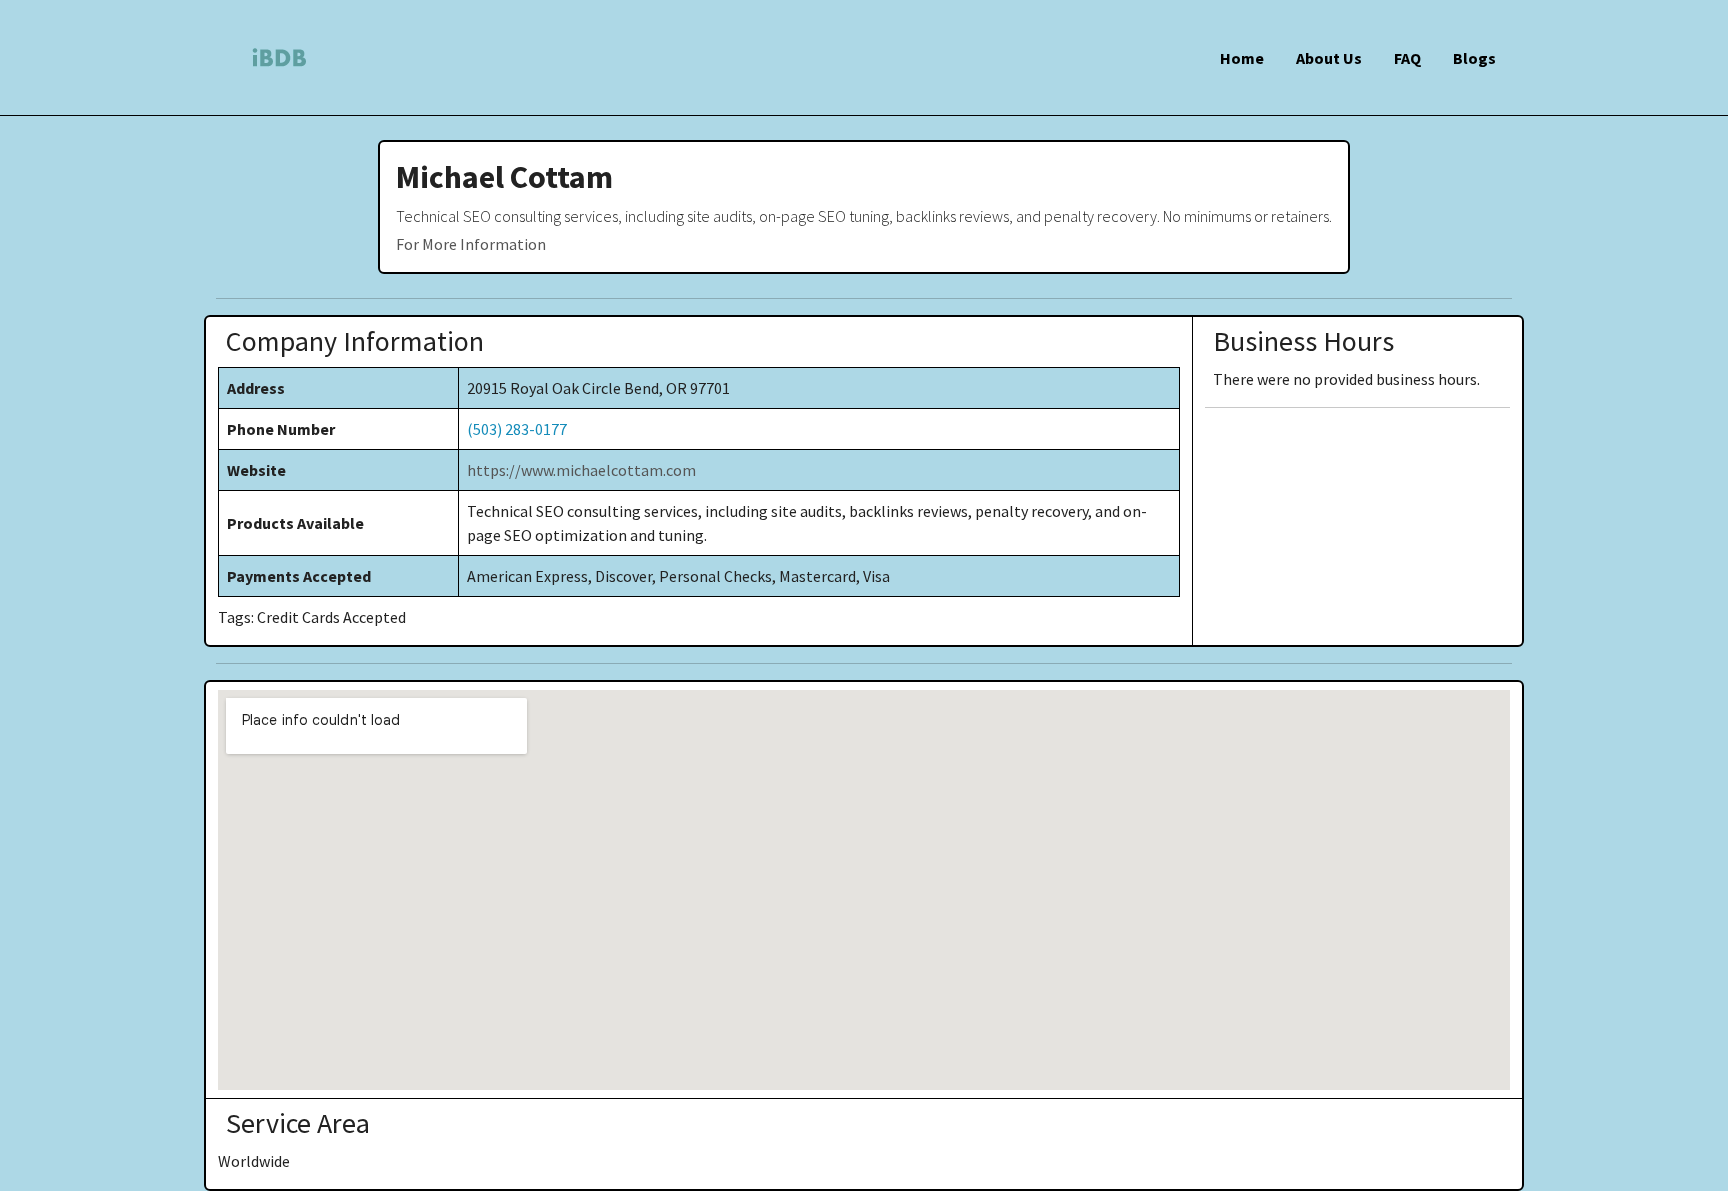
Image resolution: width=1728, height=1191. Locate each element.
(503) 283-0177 (517, 429)
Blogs (1474, 58)
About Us (1329, 58)
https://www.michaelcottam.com (581, 470)
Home (1242, 58)
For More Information (471, 244)
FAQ (1407, 58)
